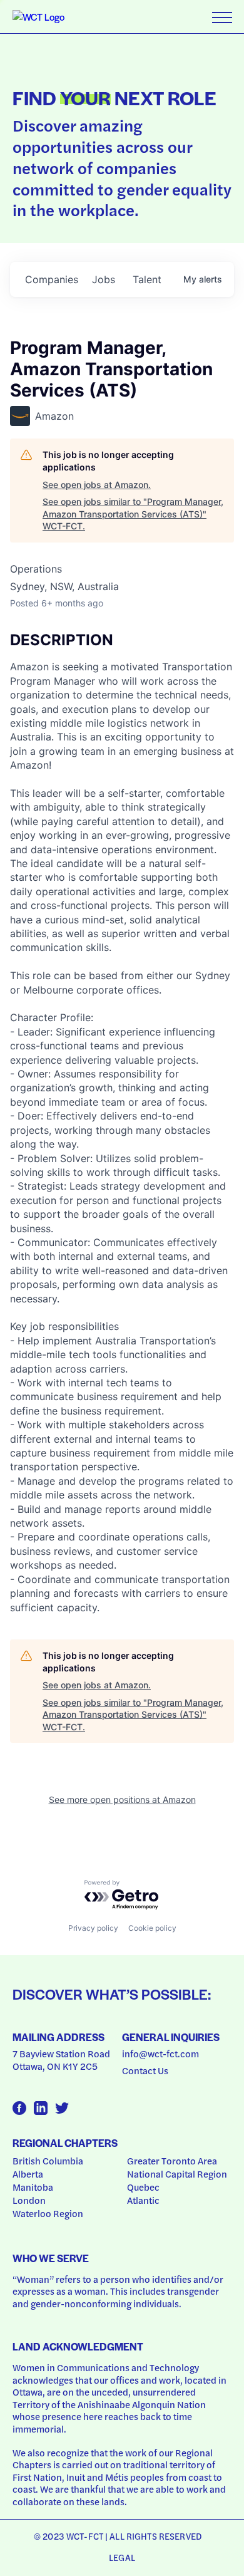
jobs (104, 279)
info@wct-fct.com (160, 2054)
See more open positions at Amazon (122, 1800)
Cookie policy (152, 1928)
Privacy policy (93, 1928)
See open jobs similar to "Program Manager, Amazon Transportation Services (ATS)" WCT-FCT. (133, 514)
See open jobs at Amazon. (97, 485)
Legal (122, 2557)
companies (52, 279)
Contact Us (145, 2070)
